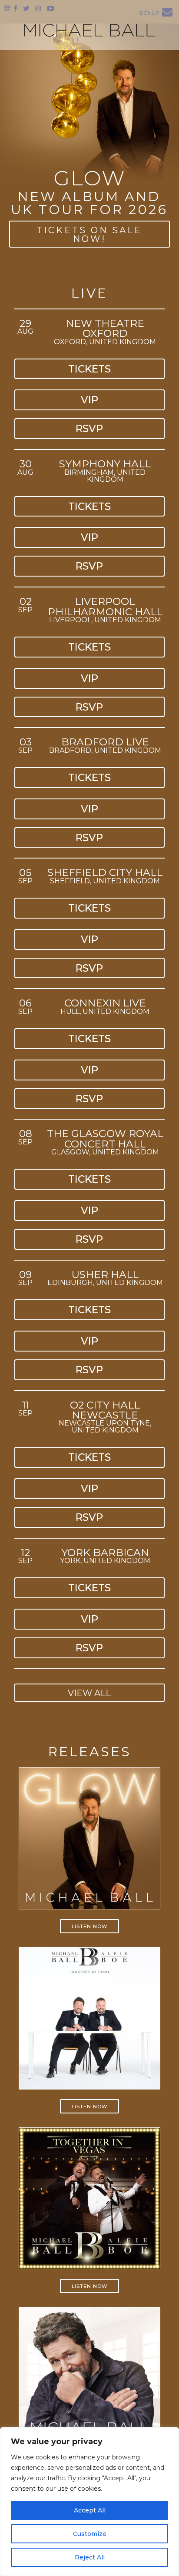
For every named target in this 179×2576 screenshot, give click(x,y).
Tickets (89, 369)
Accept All (90, 2510)
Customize (90, 2534)
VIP (89, 400)
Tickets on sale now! (89, 235)
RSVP (89, 428)
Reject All (90, 2557)
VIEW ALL (89, 1693)
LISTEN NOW (89, 1926)
